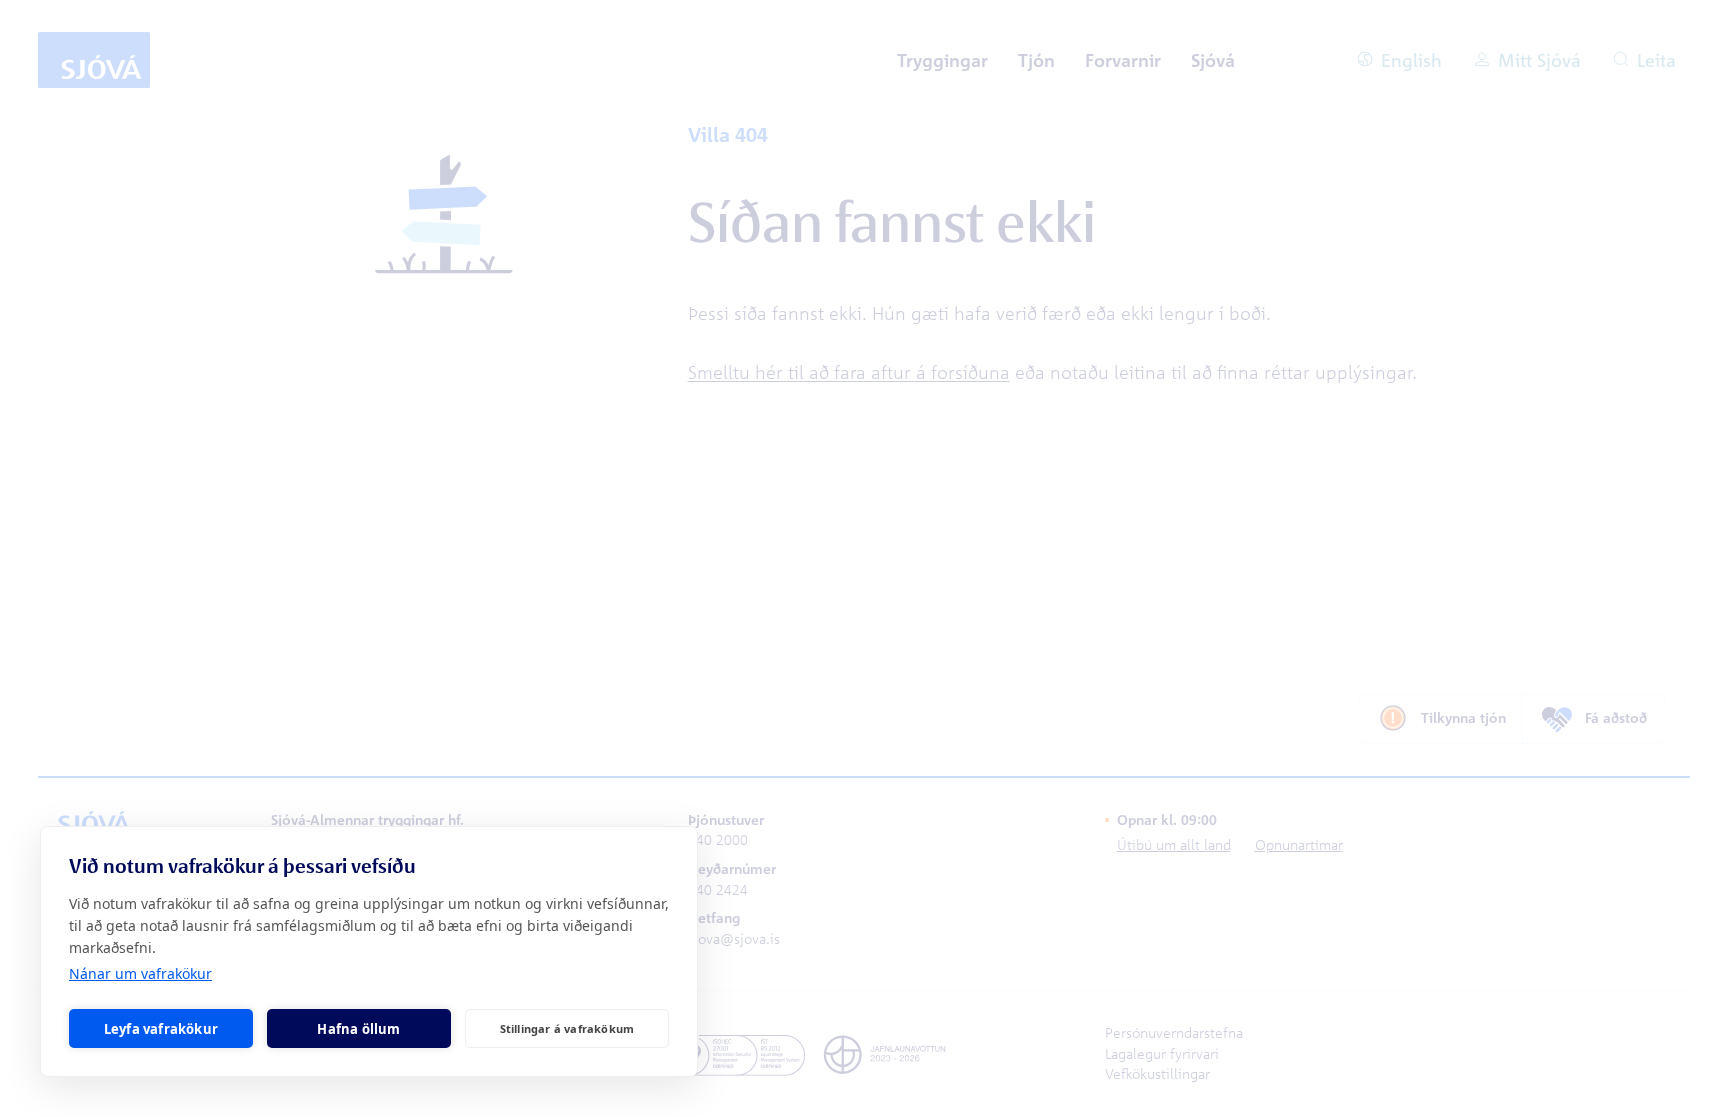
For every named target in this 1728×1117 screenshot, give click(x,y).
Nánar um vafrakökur (140, 973)
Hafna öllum (358, 1029)
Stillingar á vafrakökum (567, 1028)
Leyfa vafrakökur (161, 1029)
